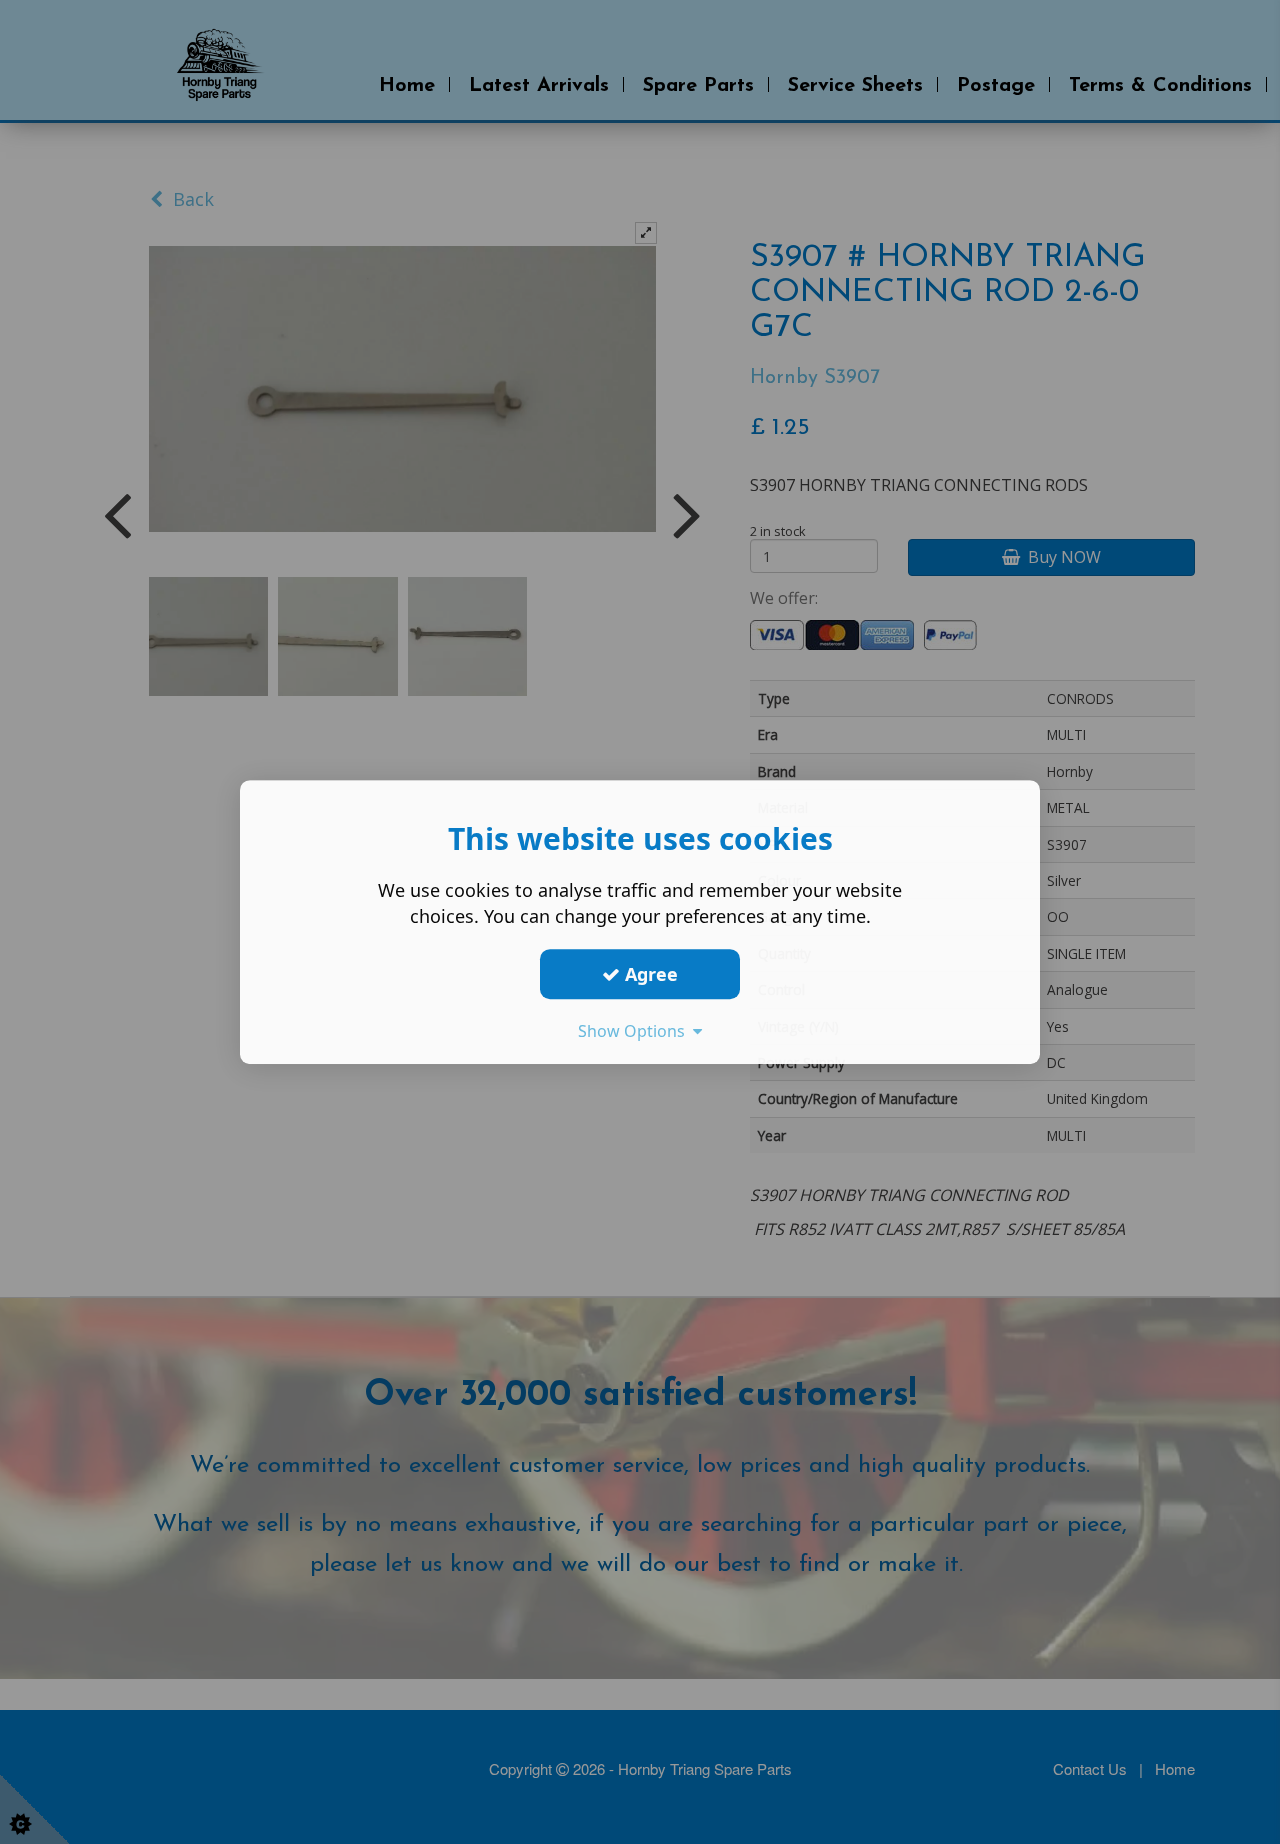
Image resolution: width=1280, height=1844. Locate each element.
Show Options (635, 1031)
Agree (649, 974)
